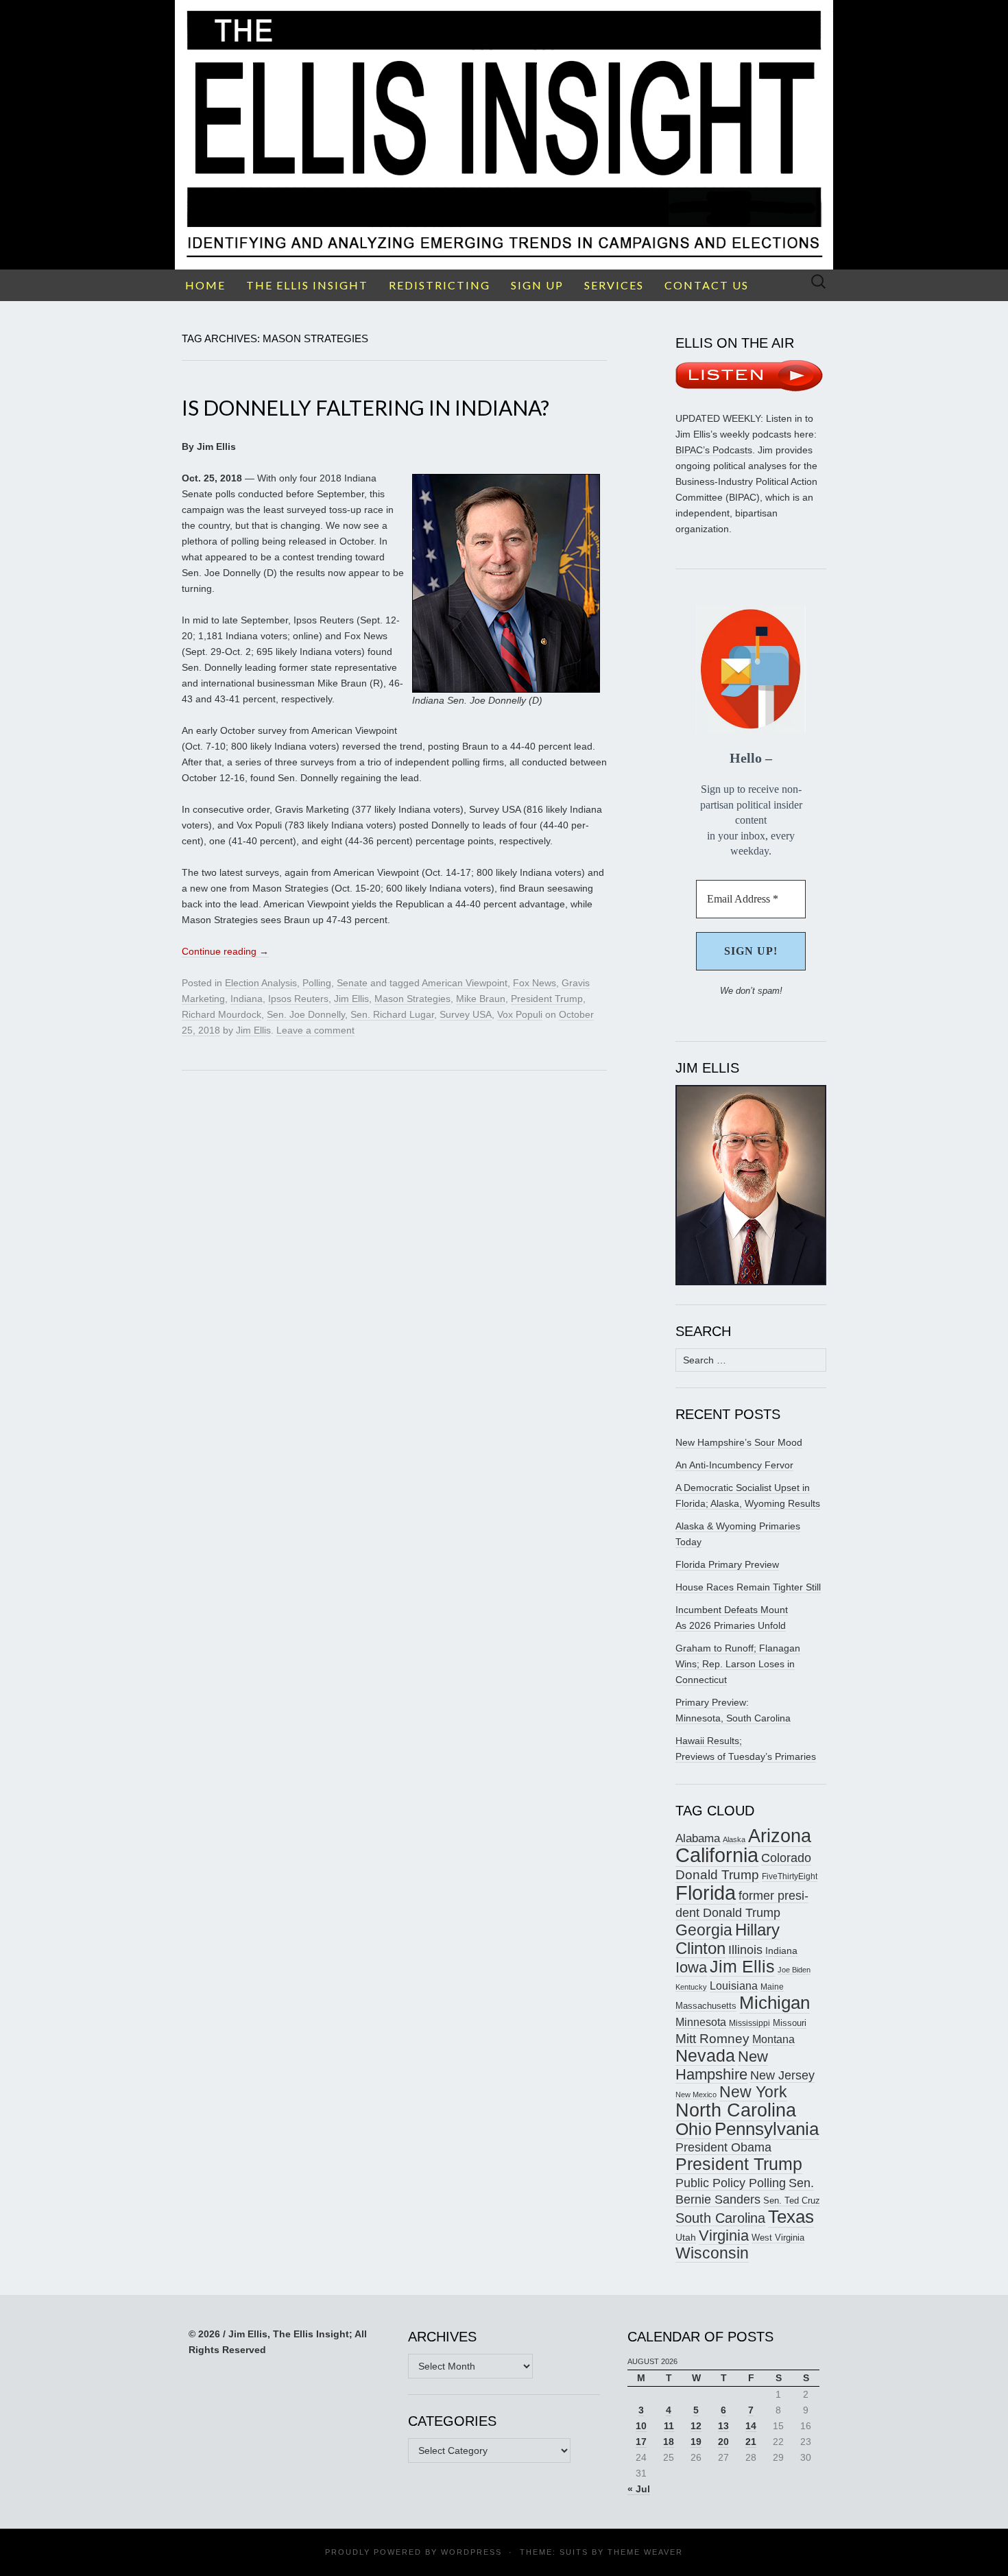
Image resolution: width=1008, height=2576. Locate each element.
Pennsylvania (767, 2129)
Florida (706, 1893)
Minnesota (701, 2022)
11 (669, 2426)
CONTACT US (707, 285)
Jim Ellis (351, 999)
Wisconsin (712, 2253)
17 (641, 2442)
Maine (772, 1987)
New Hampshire (722, 2065)
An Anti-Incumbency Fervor (734, 1465)
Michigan (775, 2003)
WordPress (471, 2552)
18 (669, 2442)
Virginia (724, 2235)
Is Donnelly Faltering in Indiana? (365, 407)
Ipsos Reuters (298, 999)
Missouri (790, 2023)
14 (751, 2426)
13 (723, 2426)
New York (753, 2092)
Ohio (694, 2129)
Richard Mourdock (221, 1014)
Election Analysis (261, 983)
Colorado (786, 1858)
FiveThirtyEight (790, 1876)
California (717, 1855)
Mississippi (749, 2023)
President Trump (547, 999)
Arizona (780, 1836)
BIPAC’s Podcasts (714, 450)
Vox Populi (520, 1014)
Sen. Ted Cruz (792, 2201)
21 (751, 2442)
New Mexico (696, 2095)
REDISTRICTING (440, 285)
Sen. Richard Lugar (392, 1014)
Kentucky (691, 1987)
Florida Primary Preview (727, 1564)
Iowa (691, 1967)
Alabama (698, 1838)
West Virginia (778, 2238)
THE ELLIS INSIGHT (307, 285)
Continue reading (225, 951)
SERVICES (614, 285)
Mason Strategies (412, 999)
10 (641, 2426)
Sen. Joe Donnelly (306, 1014)
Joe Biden (794, 1970)
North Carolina (736, 2110)
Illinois (745, 1949)
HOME (205, 285)
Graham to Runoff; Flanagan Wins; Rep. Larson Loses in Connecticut (738, 1664)
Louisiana (734, 1986)
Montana (773, 2039)
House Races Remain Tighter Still (748, 1587)
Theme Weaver (645, 2552)
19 (696, 2442)
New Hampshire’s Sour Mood (739, 1442)
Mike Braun (481, 999)
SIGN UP (537, 285)
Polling (317, 983)
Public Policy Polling (731, 2183)
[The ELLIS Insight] (504, 135)
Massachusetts (706, 2006)
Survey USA (466, 1014)
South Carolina (720, 2218)
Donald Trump (717, 1875)
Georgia (704, 1930)
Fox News (535, 983)
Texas (791, 2217)
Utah (686, 2237)
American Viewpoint (465, 983)
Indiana (247, 999)
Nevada (705, 2056)
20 (723, 2442)
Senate (352, 983)
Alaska (734, 1839)
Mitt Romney (712, 2039)
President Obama (723, 2147)
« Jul (639, 2489)
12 (696, 2426)
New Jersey (782, 2075)
